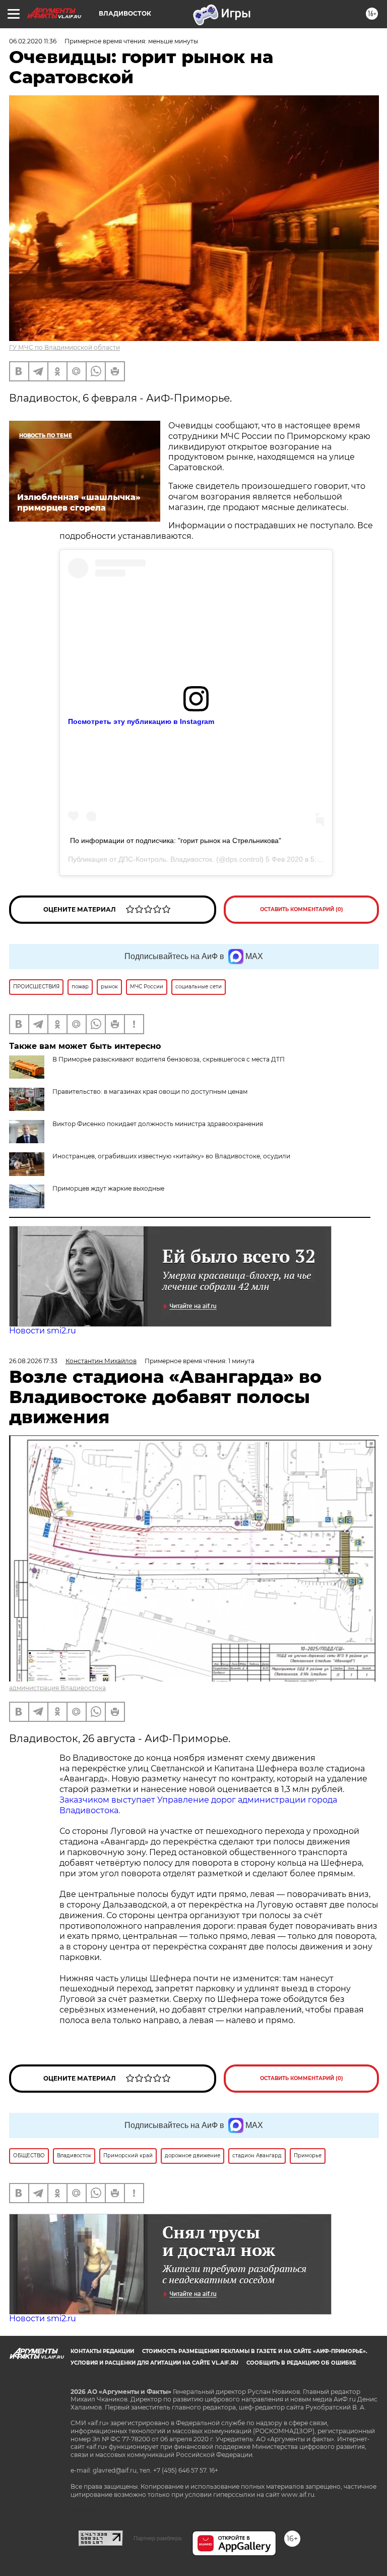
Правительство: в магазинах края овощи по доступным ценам (150, 1091)
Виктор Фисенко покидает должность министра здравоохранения (158, 1124)
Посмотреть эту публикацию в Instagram (141, 721)
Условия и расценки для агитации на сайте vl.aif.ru (154, 2363)
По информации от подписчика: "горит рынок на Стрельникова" (176, 841)
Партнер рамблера (157, 2538)
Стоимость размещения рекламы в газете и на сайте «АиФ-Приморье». (255, 2351)
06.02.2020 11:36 (33, 41)
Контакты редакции (102, 2351)
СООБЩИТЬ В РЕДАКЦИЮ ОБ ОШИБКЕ (301, 2363)
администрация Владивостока (57, 1688)
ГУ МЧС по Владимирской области (64, 347)
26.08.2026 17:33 (33, 1361)
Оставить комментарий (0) (302, 909)
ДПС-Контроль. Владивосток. (166, 859)
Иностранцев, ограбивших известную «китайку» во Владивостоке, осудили (171, 1156)
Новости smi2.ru (43, 1331)
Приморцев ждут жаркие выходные (108, 1188)
